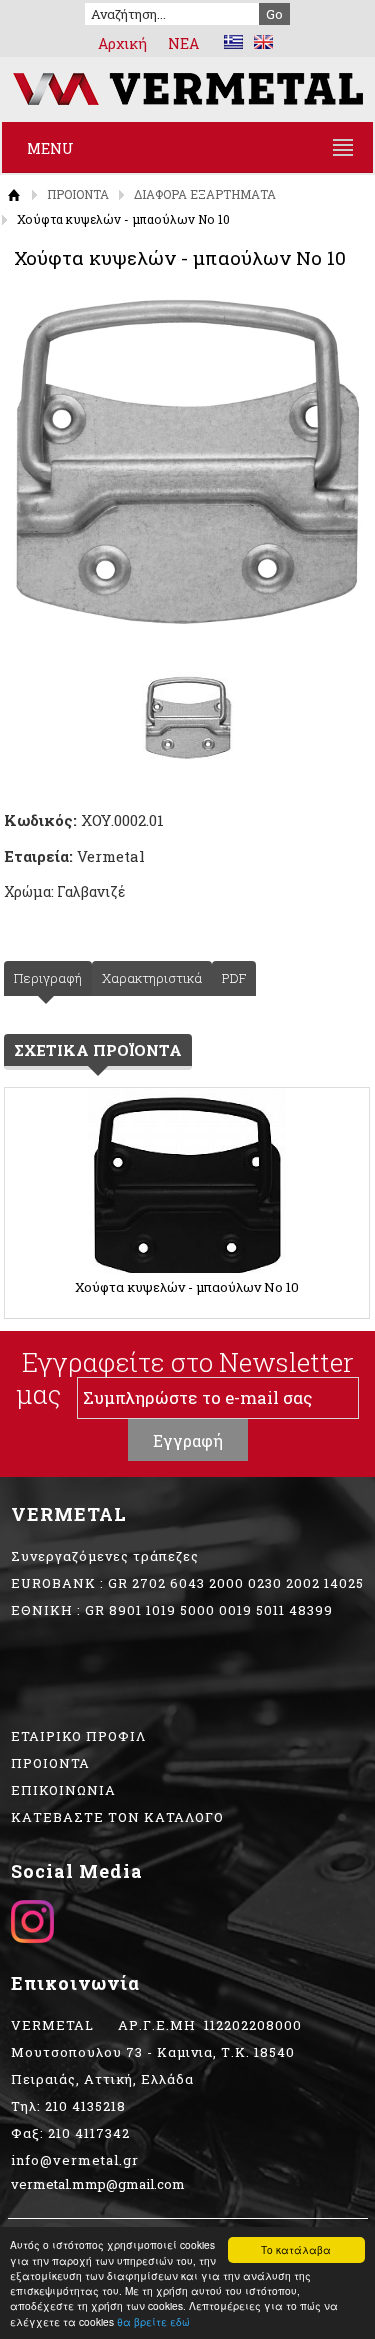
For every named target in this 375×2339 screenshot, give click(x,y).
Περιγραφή (48, 978)
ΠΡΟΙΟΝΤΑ (78, 194)
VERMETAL (187, 89)
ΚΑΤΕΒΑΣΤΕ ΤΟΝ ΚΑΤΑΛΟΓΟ (117, 1817)
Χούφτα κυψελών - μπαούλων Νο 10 (187, 1287)
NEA (183, 43)
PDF (234, 978)
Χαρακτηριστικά (152, 978)
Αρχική (122, 43)
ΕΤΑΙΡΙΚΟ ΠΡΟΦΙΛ (78, 1736)
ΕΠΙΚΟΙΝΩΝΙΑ (63, 1790)
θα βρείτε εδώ (153, 2321)
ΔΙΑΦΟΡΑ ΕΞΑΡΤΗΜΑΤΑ (205, 194)
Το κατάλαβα (296, 2249)
